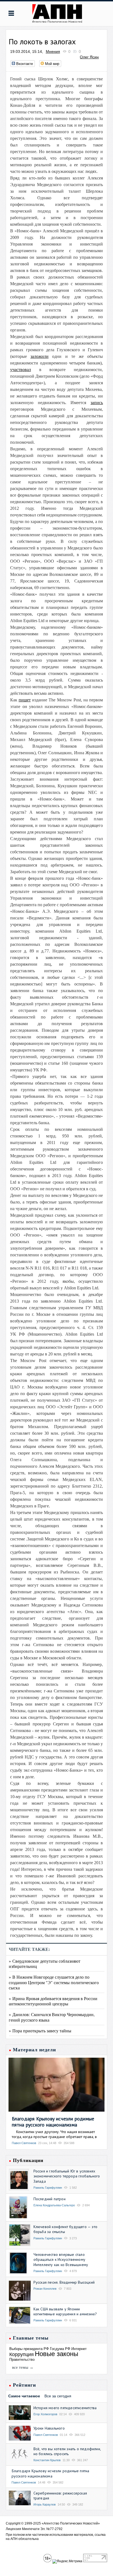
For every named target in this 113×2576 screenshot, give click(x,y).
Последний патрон (50, 2199)
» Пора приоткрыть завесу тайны (40, 2031)
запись (97, 403)
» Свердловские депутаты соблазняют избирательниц (45, 1964)
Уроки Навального (49, 2428)
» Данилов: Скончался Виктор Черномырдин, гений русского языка (52, 2017)
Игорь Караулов (45, 2504)
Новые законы (56, 2354)
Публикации (28, 2160)
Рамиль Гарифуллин (48, 2188)
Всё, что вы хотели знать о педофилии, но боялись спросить (67, 2451)
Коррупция (22, 2354)
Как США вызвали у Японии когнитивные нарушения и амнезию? (65, 2311)
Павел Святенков (24, 2143)
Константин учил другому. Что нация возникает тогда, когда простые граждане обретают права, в (54, 2134)
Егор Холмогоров (45, 2414)
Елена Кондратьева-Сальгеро (54, 2205)
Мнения (53, 51)
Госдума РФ (60, 2349)
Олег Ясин (89, 57)
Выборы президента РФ (29, 2349)
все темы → (23, 2367)
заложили (39, 356)
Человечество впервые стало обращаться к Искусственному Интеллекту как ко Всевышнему (61, 2259)
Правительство (22, 2359)
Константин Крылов (47, 2460)
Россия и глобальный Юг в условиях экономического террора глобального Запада (67, 2176)
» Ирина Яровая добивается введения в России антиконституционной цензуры (53, 2001)
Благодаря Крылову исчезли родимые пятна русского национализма (53, 2122)
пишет (25, 700)
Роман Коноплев (45, 2289)
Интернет (79, 2349)
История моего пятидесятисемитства (65, 2408)
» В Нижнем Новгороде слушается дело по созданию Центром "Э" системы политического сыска (54, 1982)
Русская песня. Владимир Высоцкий (64, 2282)
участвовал (21, 370)
